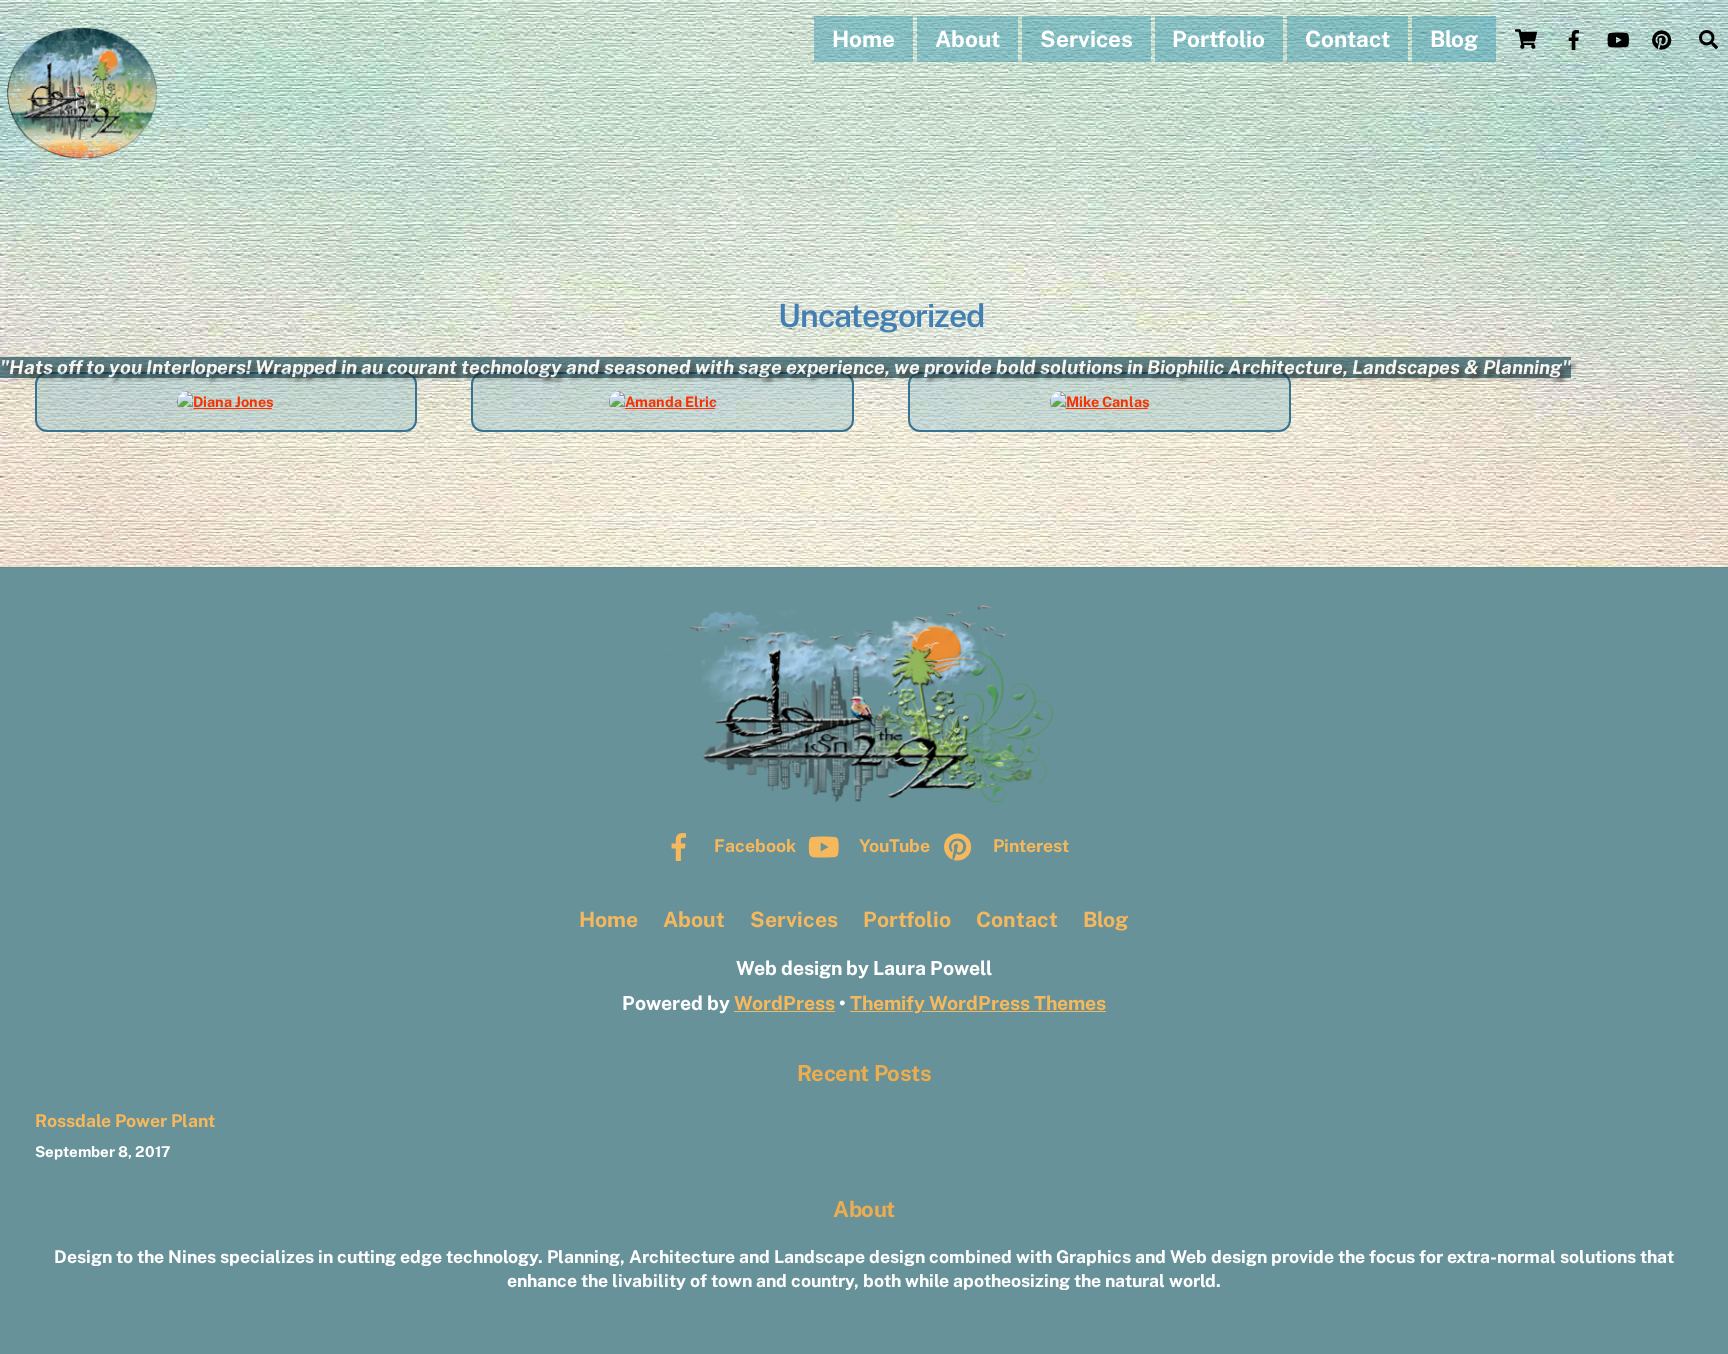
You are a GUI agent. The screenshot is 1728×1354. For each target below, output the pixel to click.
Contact (1347, 39)
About (967, 39)
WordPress (784, 1003)
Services (1086, 39)
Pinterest (1029, 845)
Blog (1454, 39)
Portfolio (1218, 39)
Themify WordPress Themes (978, 1003)
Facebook (753, 845)
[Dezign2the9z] (82, 152)
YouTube (892, 845)
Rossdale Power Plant (125, 1120)
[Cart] (1526, 39)
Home (863, 39)
